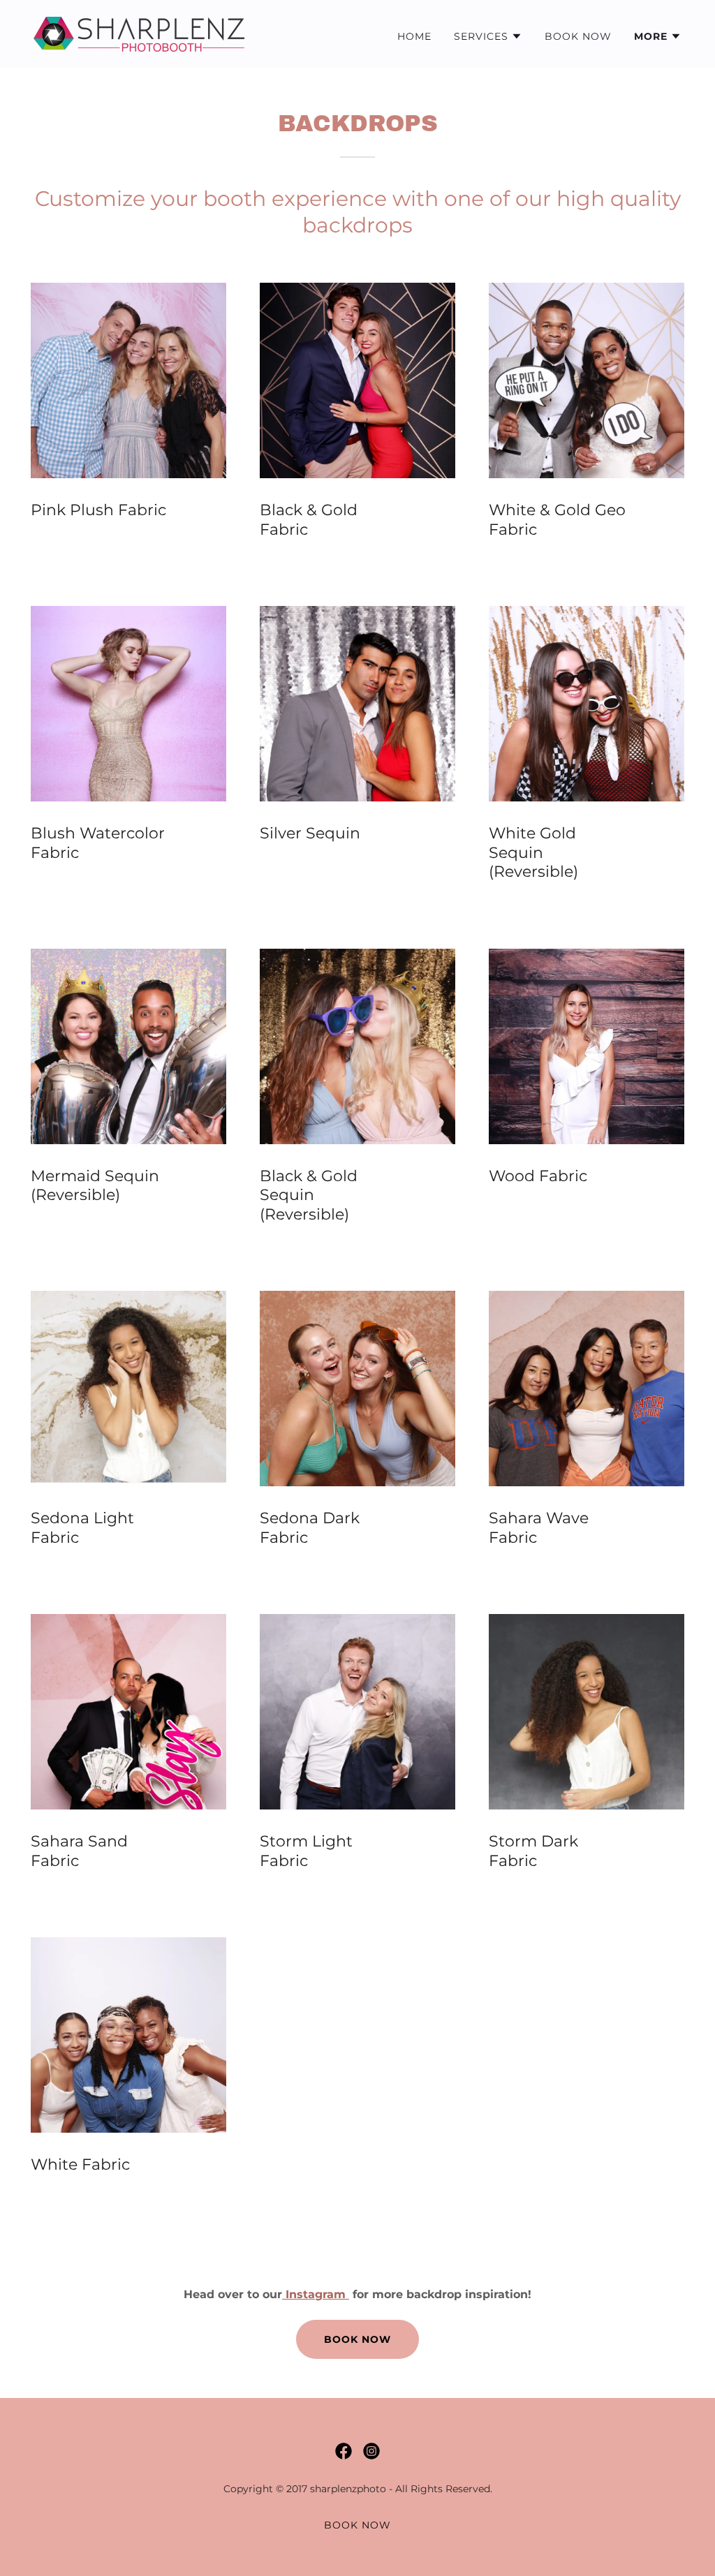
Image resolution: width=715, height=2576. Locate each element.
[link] (139, 33)
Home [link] (414, 36)
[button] (488, 36)
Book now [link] (578, 36)
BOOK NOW (357, 2339)
